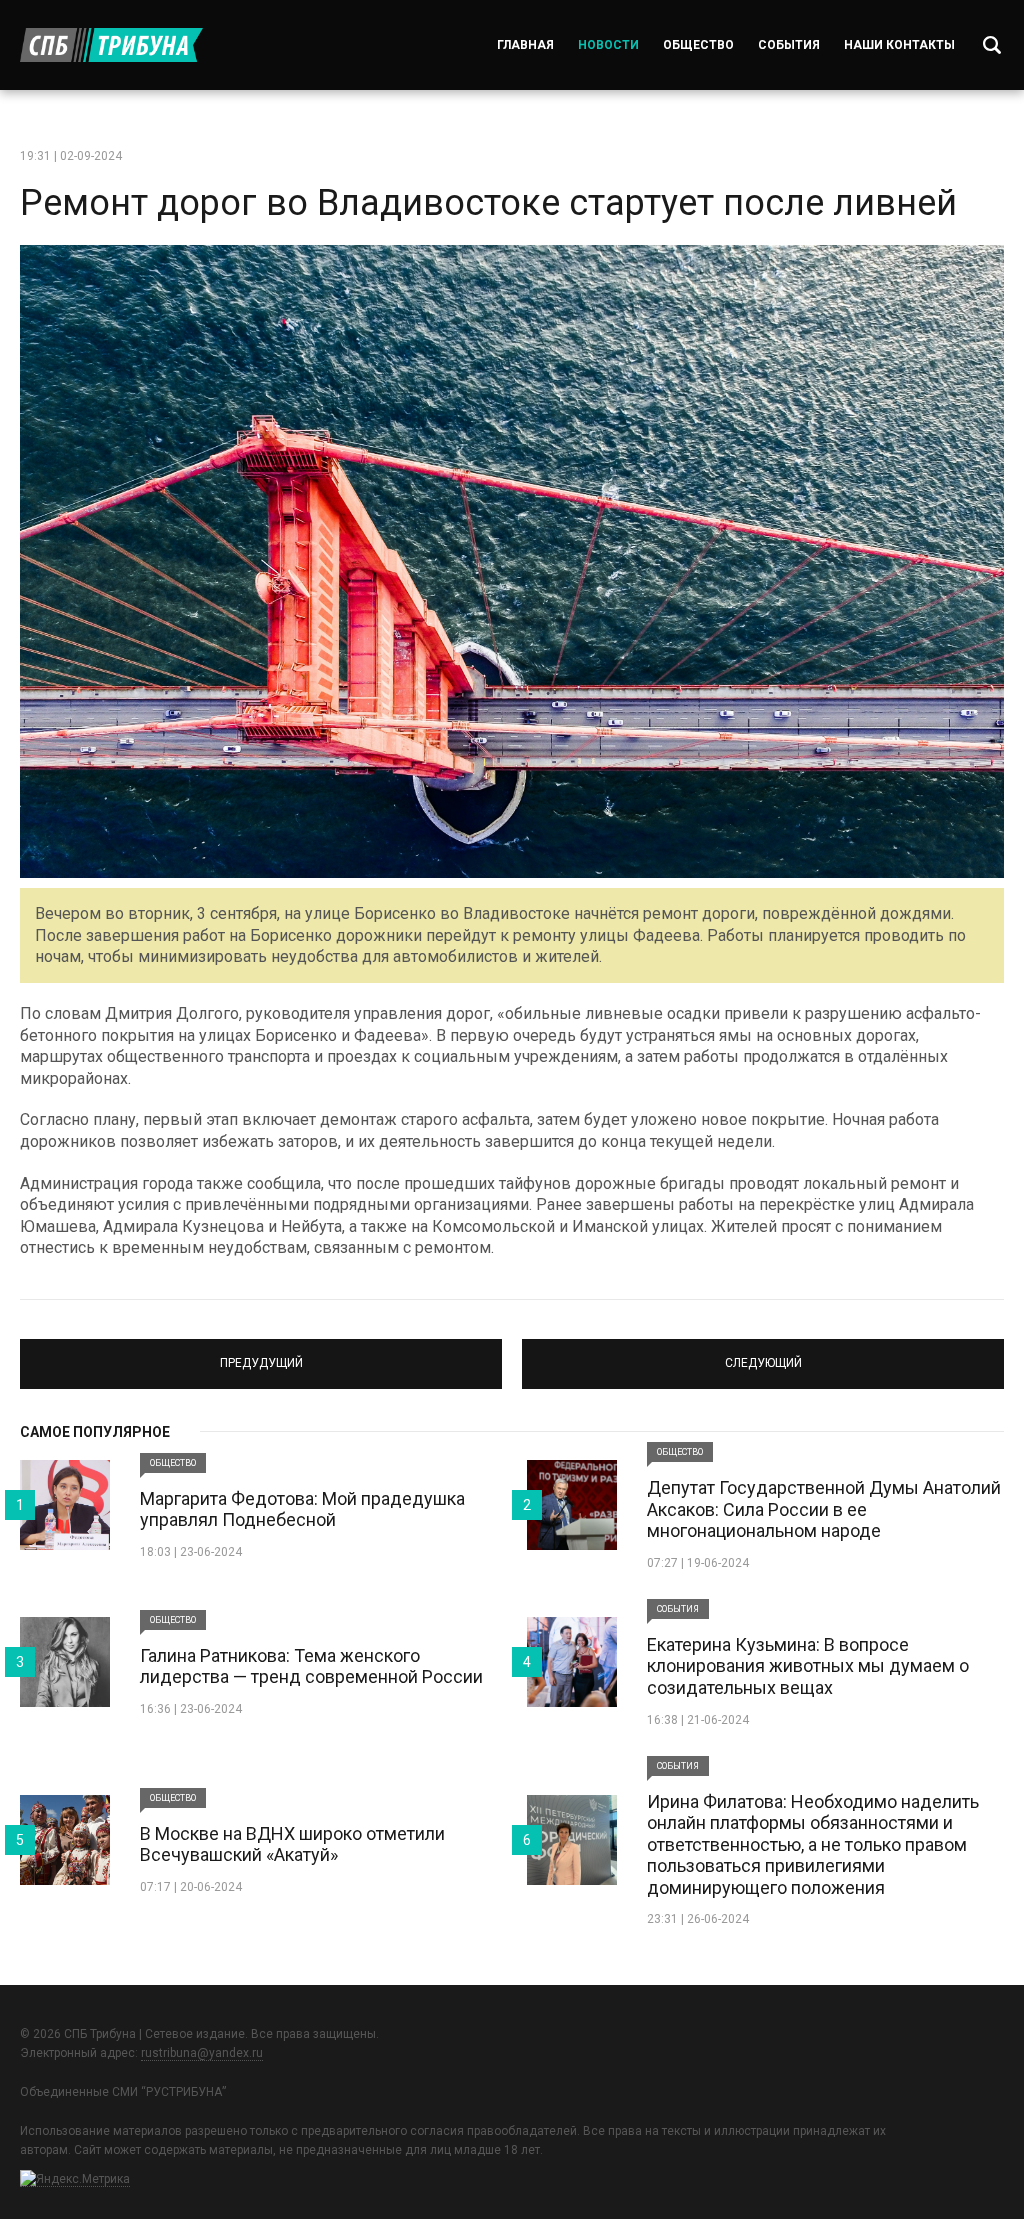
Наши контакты (899, 45)
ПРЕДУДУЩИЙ (261, 1355)
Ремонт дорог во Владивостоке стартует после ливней (488, 203)
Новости (608, 45)
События (789, 45)
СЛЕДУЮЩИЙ (763, 1355)
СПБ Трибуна (111, 45)
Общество (698, 45)
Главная (525, 45)
